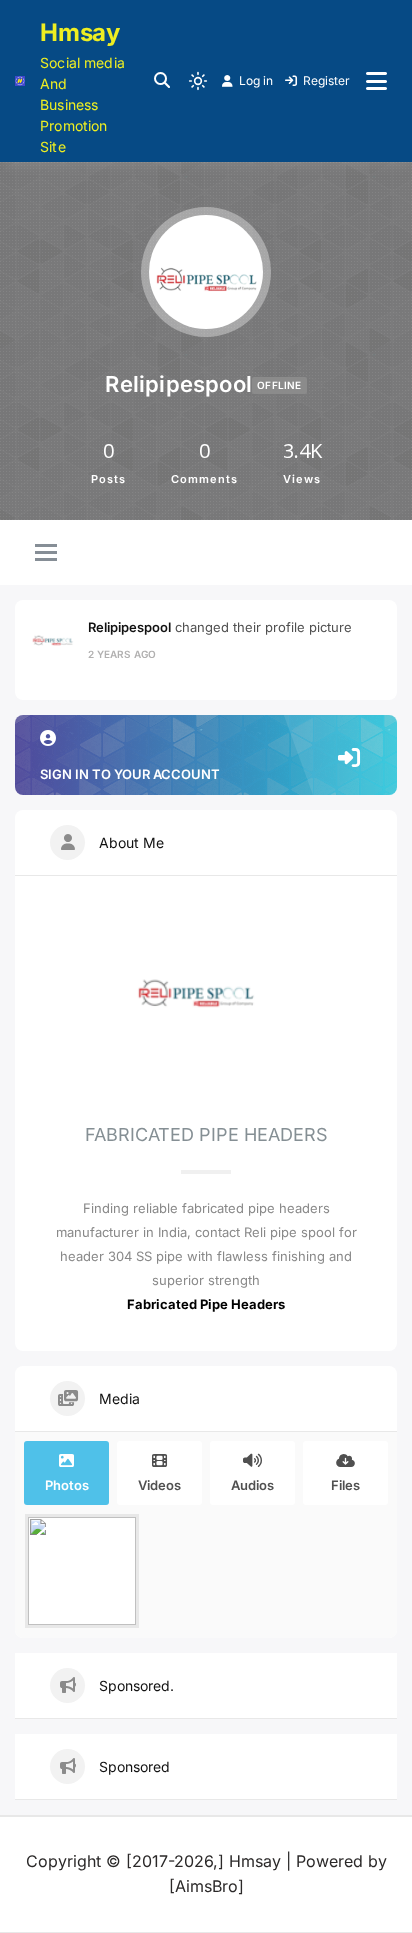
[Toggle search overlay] (162, 81)
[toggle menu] (46, 554)
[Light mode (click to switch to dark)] (198, 81)
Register (326, 80)
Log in (256, 80)
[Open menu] (376, 81)
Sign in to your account (130, 774)
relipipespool (129, 627)
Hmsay (80, 32)
